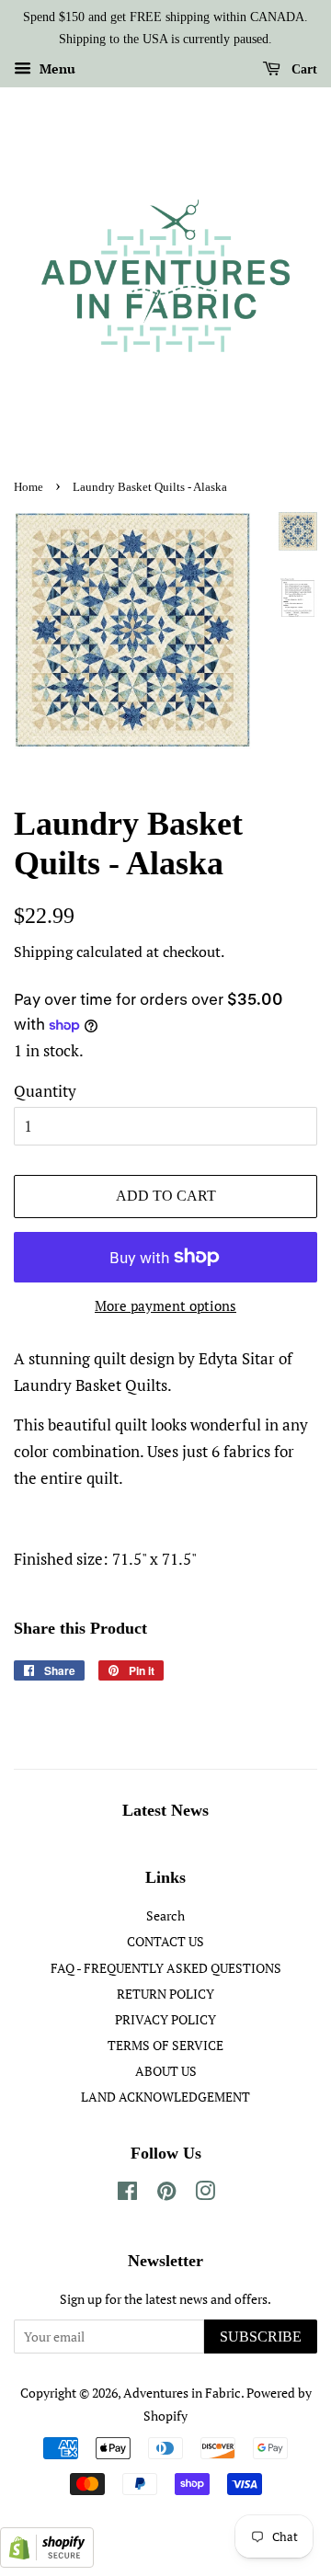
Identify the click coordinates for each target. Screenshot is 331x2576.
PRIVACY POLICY (165, 2019)
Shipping (43, 952)
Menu (56, 68)
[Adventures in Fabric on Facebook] (127, 2194)
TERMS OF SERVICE (165, 2045)
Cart (302, 68)
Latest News (165, 1810)
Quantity (45, 1091)
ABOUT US (166, 2071)
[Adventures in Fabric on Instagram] (205, 2194)
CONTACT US (165, 1941)
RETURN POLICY (165, 1994)
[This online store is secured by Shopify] (47, 2562)
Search (165, 1915)
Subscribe (261, 2337)
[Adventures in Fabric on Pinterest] (166, 2194)
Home (29, 487)
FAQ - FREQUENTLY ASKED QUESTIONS (166, 1968)
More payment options (165, 1305)
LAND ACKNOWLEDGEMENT (165, 2097)
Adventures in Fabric (182, 2393)
